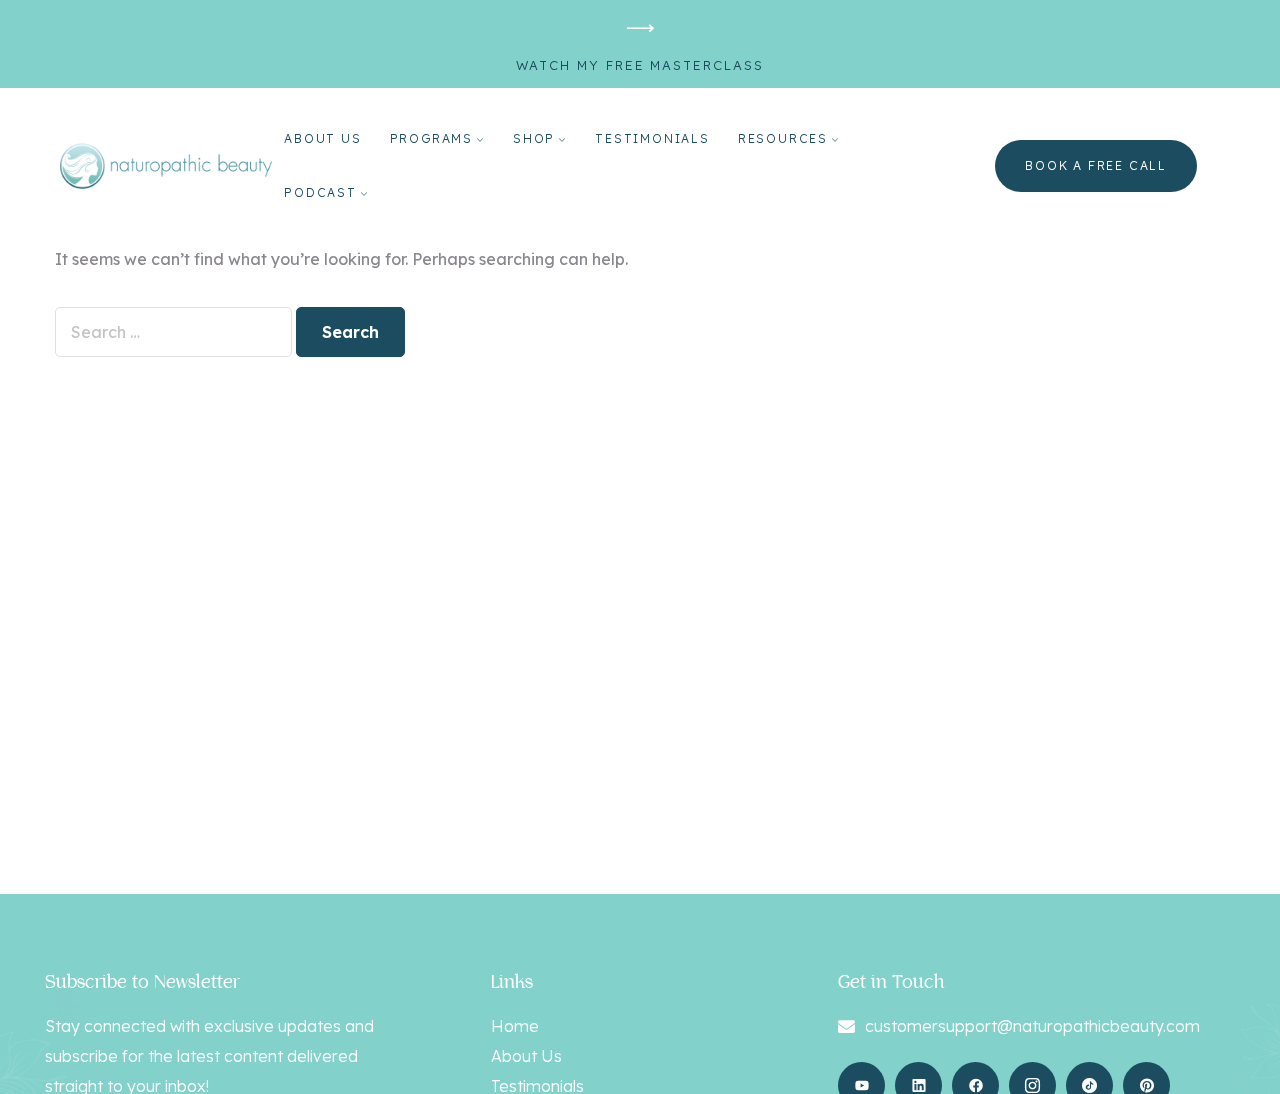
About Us (322, 138)
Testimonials (652, 138)
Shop (534, 138)
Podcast (320, 192)
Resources (783, 138)
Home (515, 1026)
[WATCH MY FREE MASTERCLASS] (640, 28)
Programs (431, 138)
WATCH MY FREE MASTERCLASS (640, 65)
